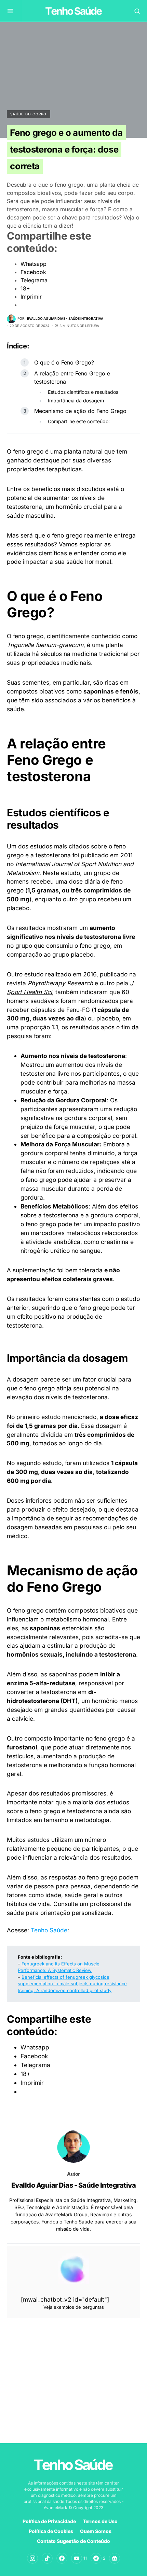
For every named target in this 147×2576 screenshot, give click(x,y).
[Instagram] (32, 2558)
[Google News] (115, 2558)
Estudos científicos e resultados (83, 392)
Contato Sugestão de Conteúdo (73, 2541)
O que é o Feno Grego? (64, 362)
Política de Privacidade (49, 2521)
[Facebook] (62, 2558)
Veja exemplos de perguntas (74, 2307)
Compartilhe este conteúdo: (79, 421)
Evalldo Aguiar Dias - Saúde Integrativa (74, 2185)
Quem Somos (96, 2531)
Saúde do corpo (29, 114)
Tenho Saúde (49, 1930)
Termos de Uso (100, 2521)
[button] (14, 11)
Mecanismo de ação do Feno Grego (80, 411)
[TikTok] (47, 2558)
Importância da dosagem (76, 400)
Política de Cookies (51, 2531)
